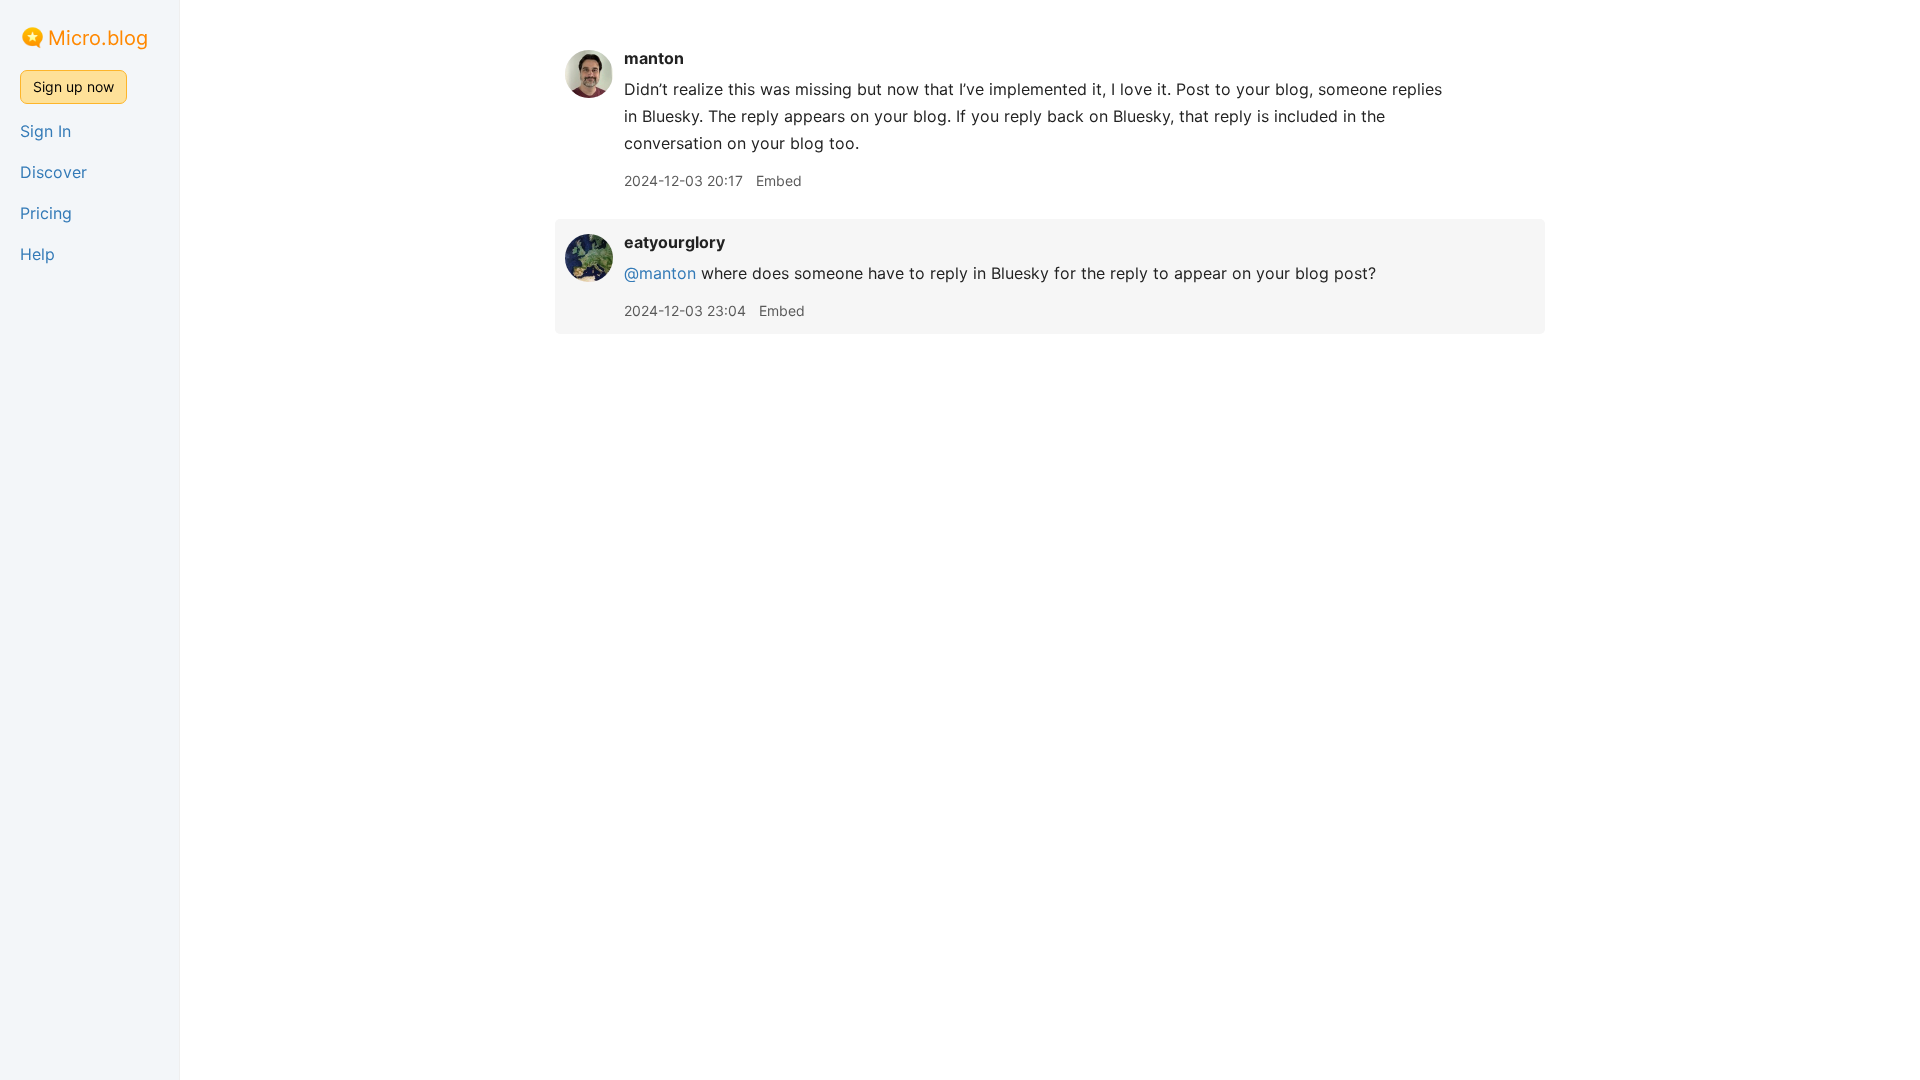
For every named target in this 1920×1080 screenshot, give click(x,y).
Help (37, 254)
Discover (53, 172)
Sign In (45, 131)
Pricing (46, 213)
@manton (660, 273)
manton (654, 58)
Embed (779, 180)
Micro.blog (98, 38)
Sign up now (73, 86)
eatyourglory (674, 242)
